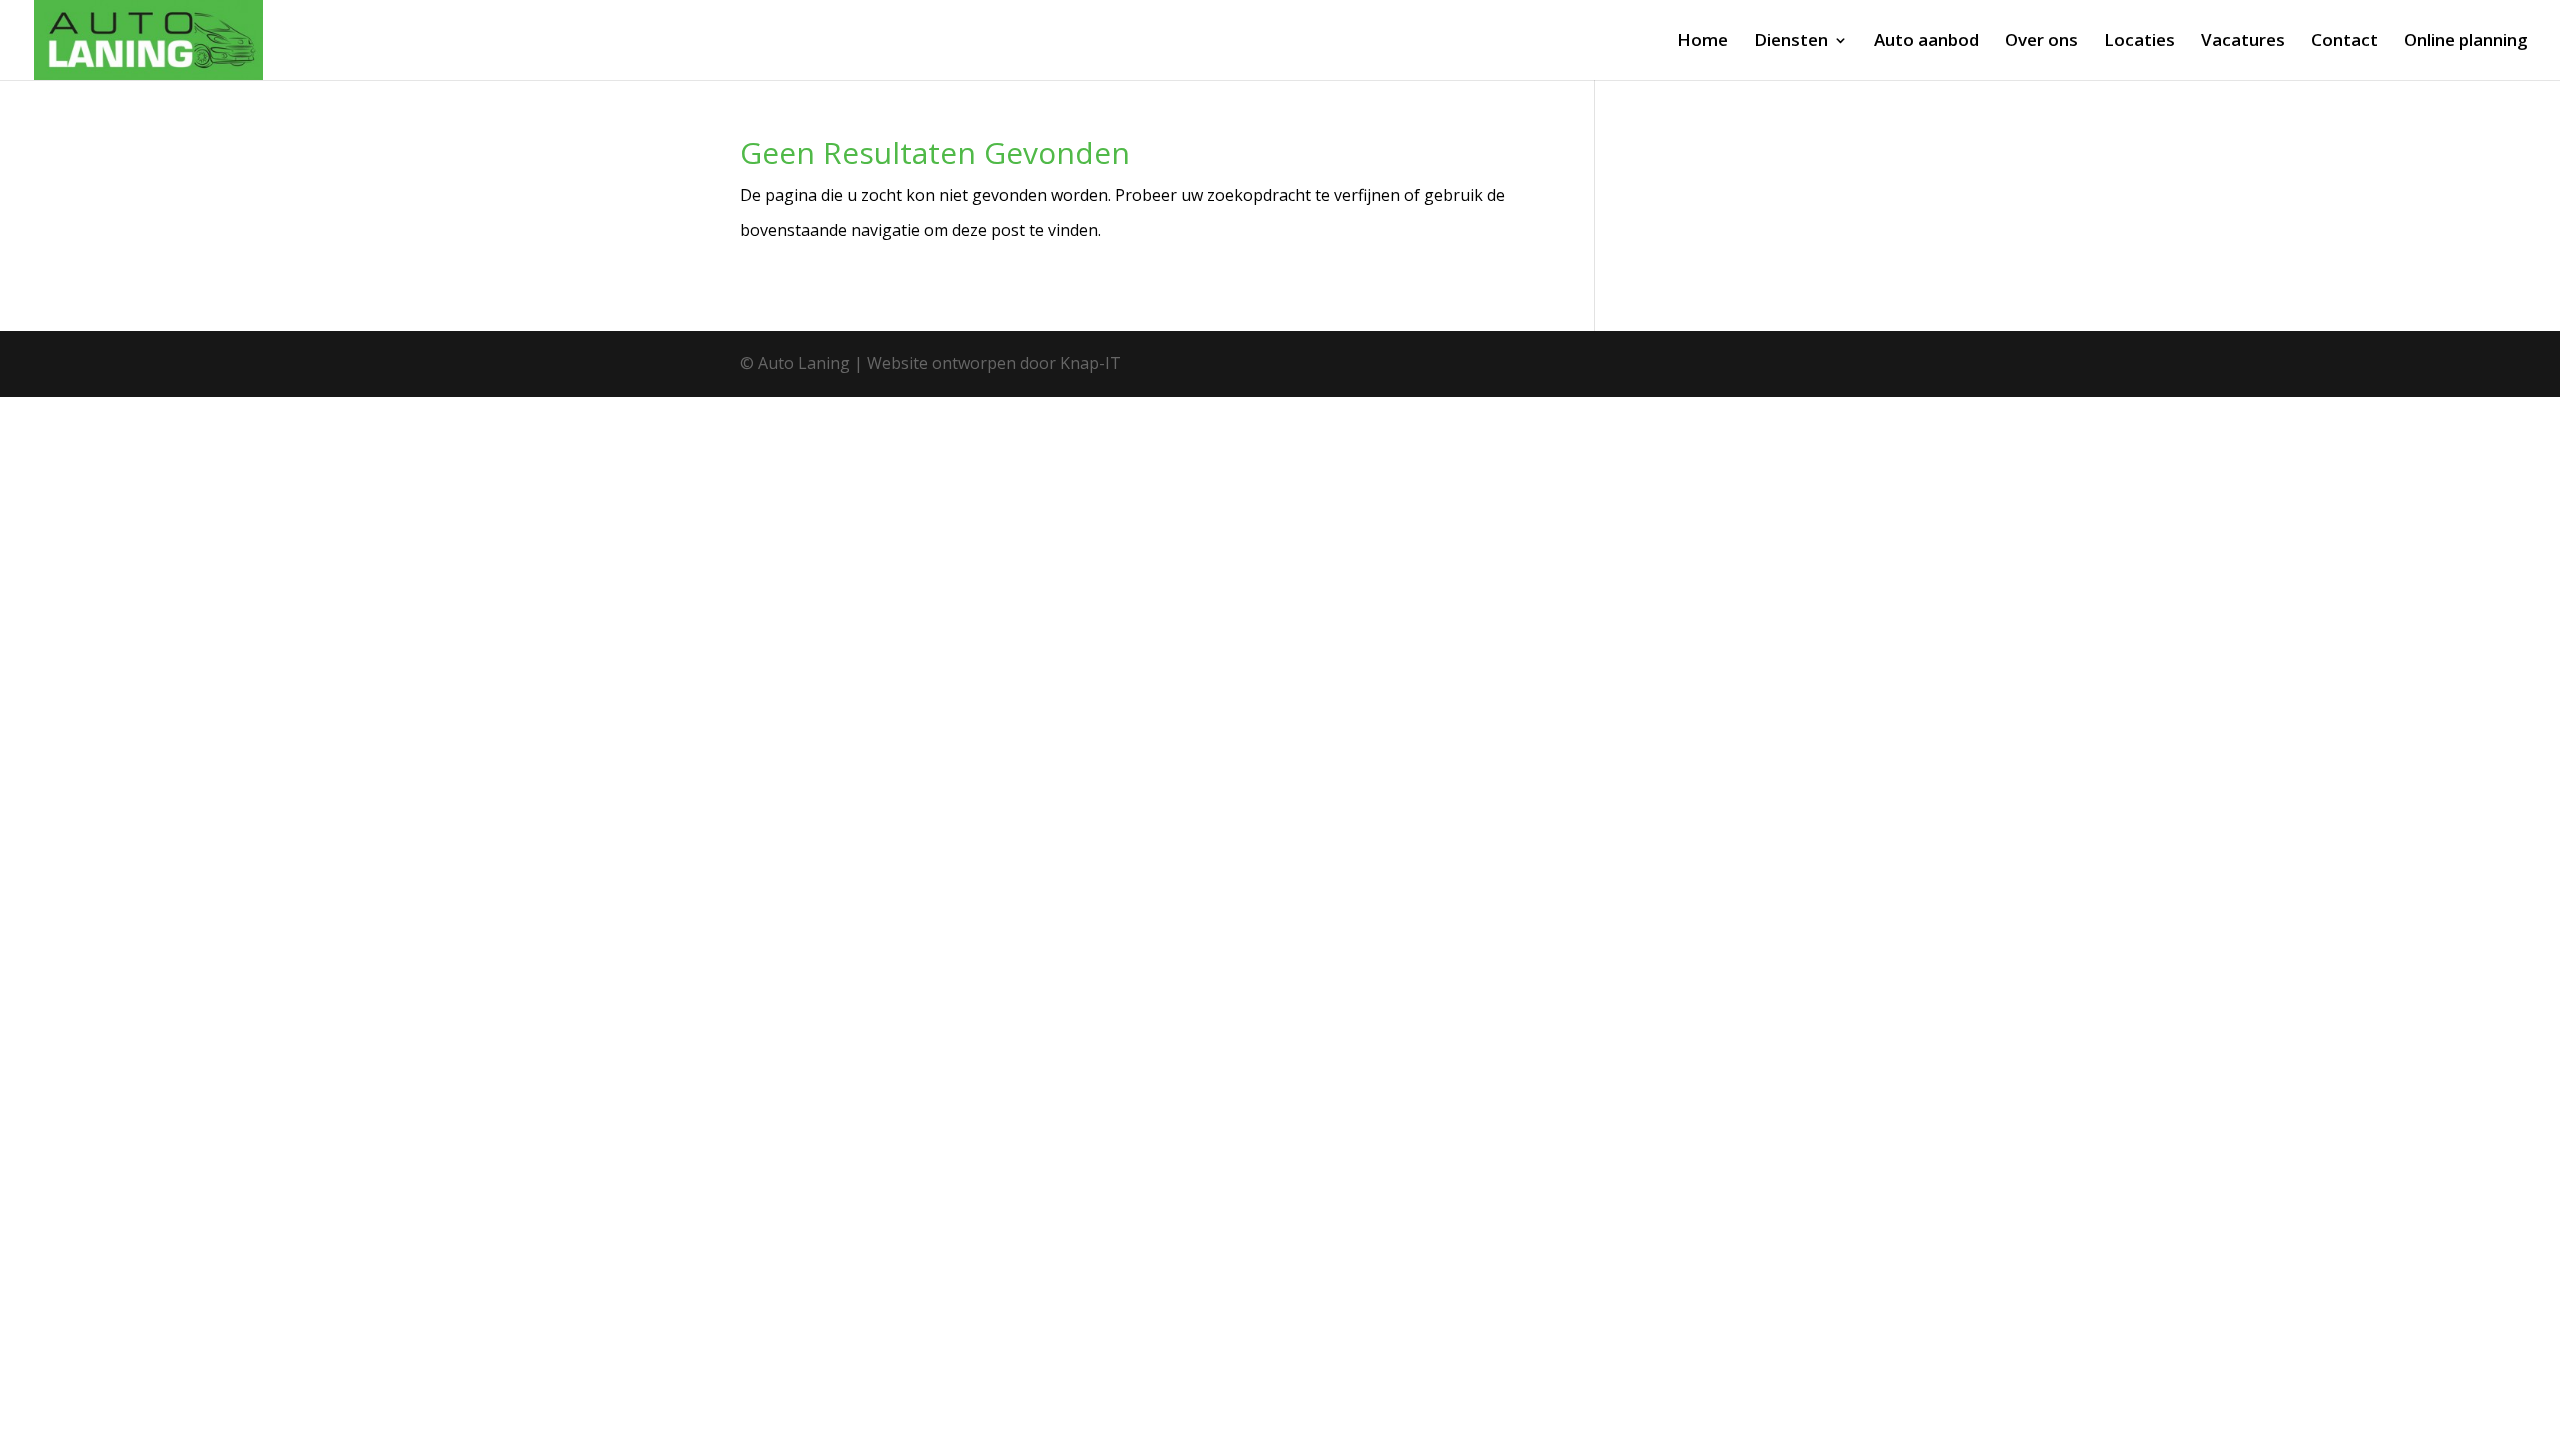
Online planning (2466, 42)
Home (1702, 42)
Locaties (2139, 42)
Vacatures (2243, 42)
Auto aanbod (1926, 42)
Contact (2344, 42)
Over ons (2041, 42)
